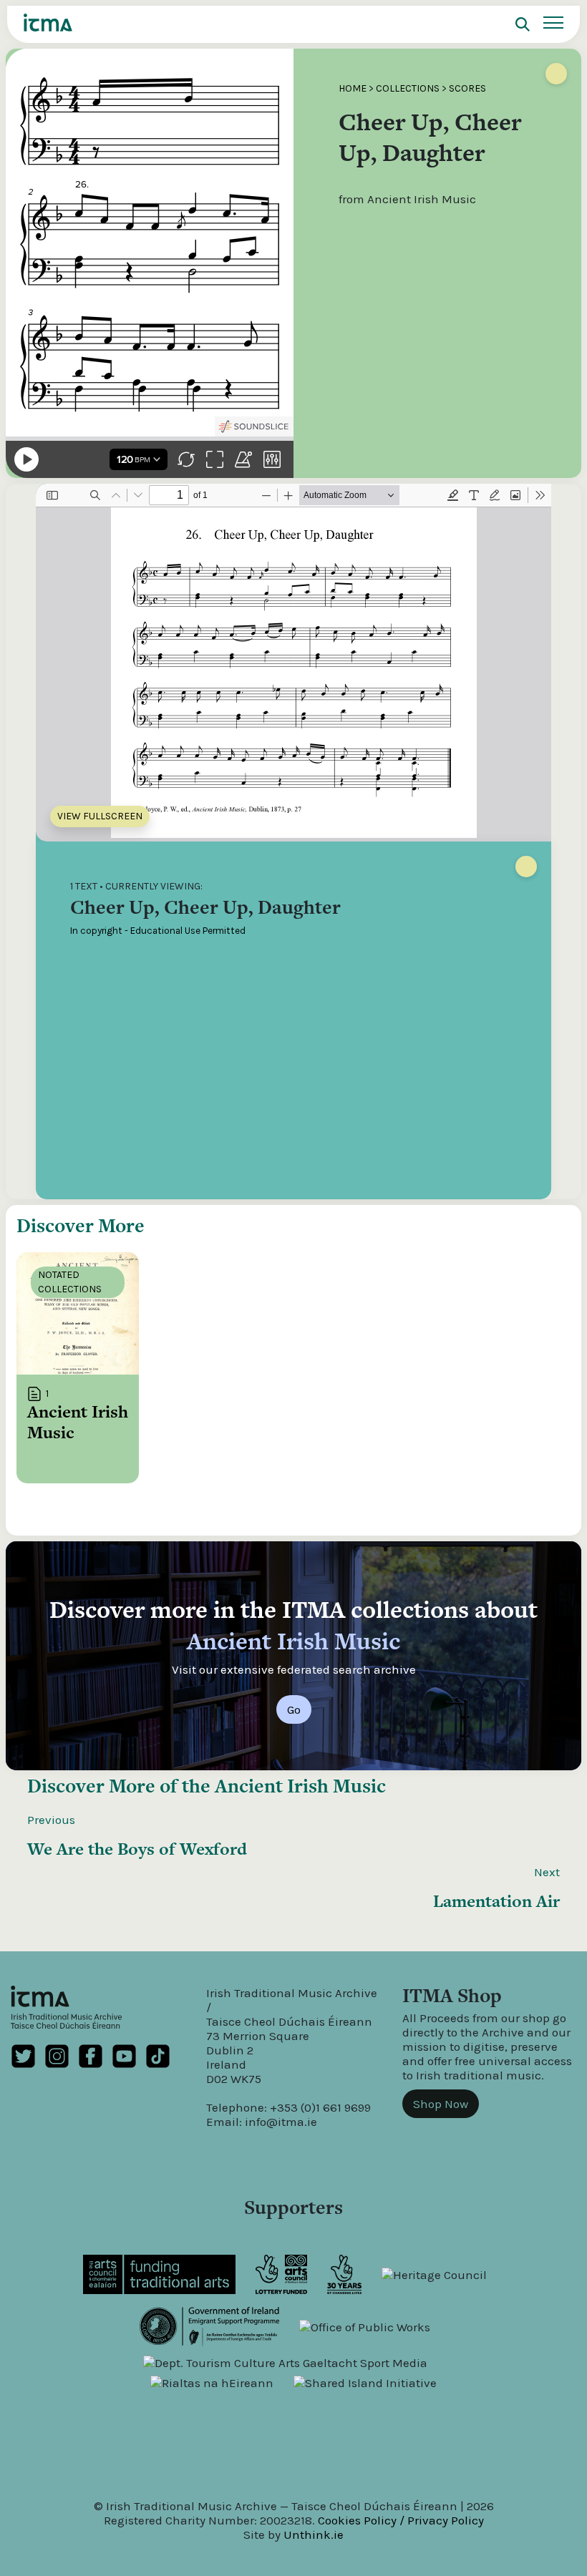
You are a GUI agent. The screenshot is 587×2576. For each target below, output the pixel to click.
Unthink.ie (314, 2534)
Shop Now (441, 2104)
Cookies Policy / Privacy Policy (401, 2520)
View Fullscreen (100, 816)
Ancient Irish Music (300, 1786)
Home (353, 88)
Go (294, 1709)
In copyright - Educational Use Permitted (158, 931)
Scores (467, 88)
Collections (408, 88)
